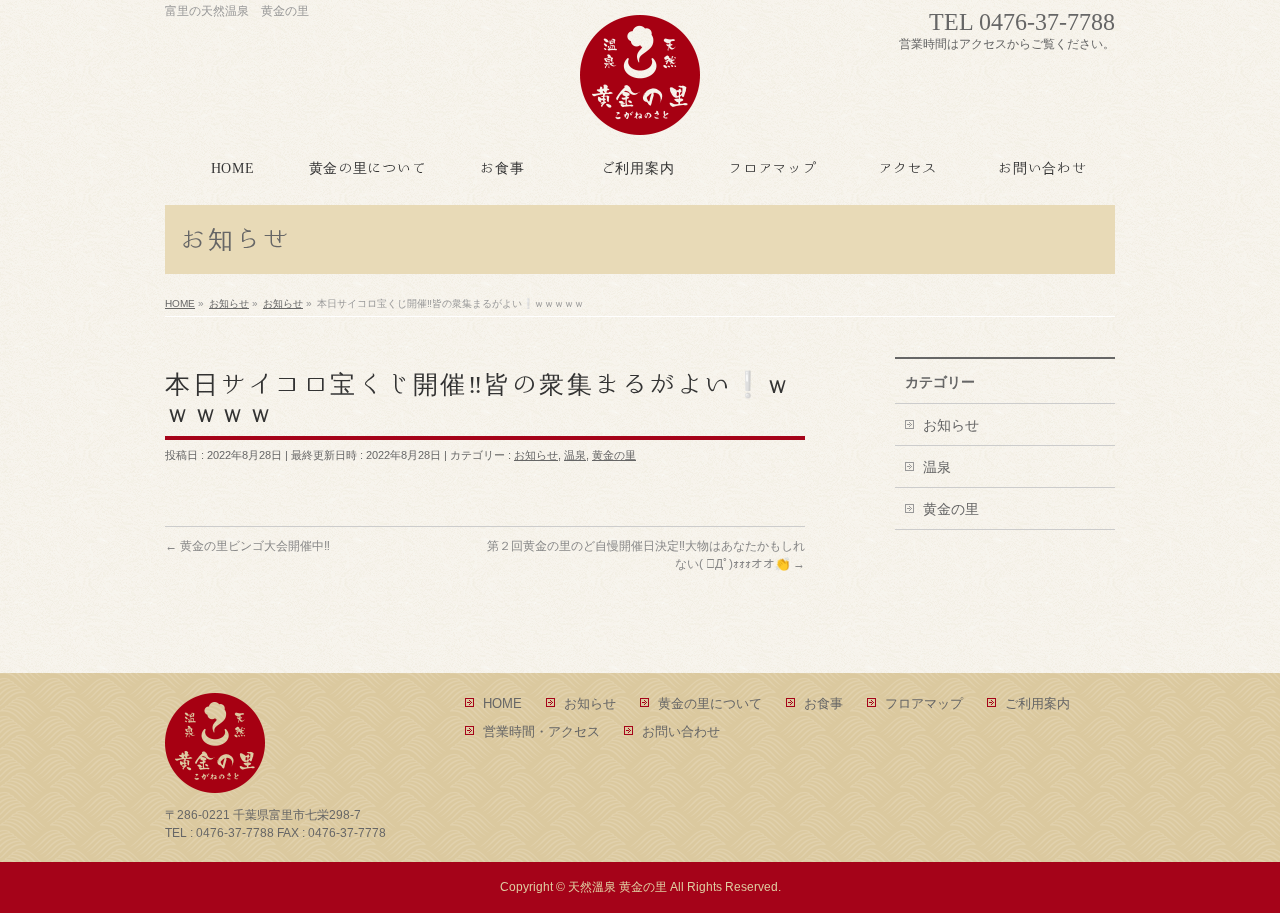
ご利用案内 (1037, 703)
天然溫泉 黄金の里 (617, 887)
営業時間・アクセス (541, 731)
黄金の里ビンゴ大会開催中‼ (247, 546)
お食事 (823, 703)
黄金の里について (710, 703)
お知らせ (536, 455)
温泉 (575, 455)
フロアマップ (924, 703)
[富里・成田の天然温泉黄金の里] (640, 112)
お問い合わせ (681, 731)
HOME (502, 703)
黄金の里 (614, 455)
